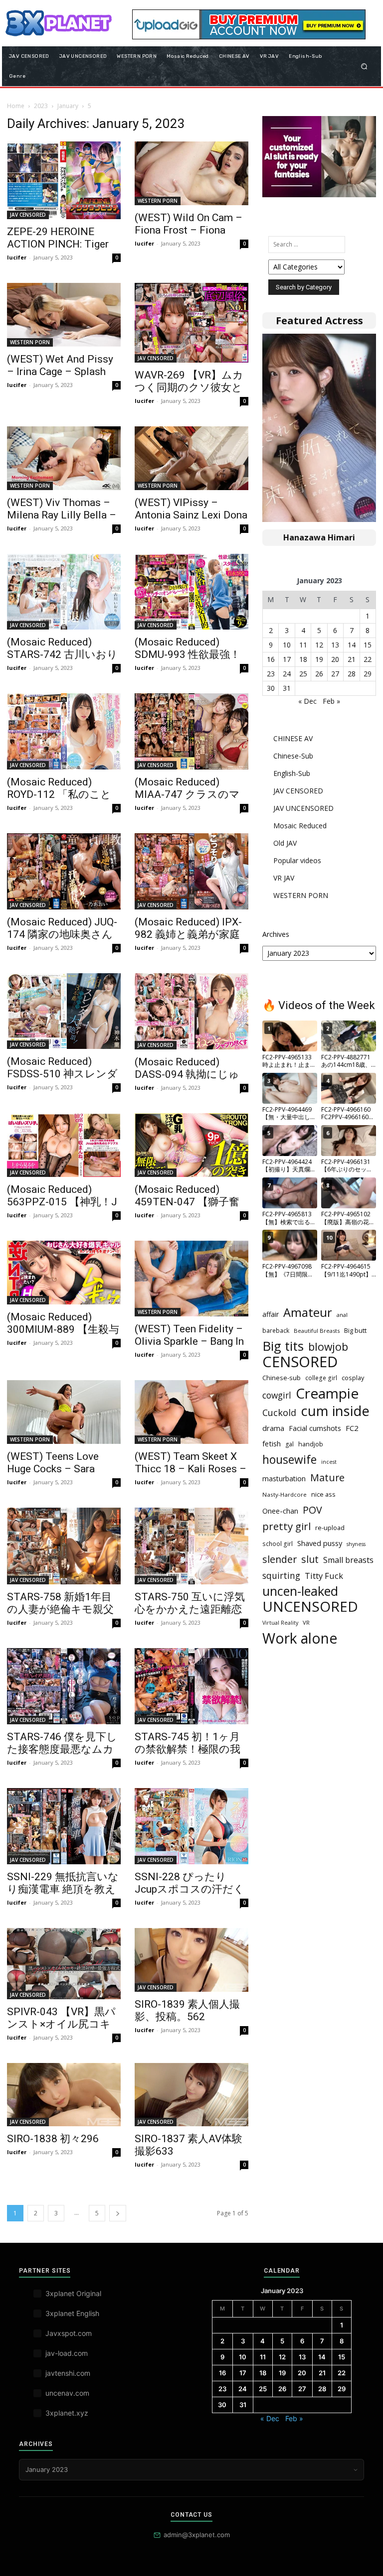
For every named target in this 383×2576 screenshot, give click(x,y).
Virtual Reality (280, 1623)
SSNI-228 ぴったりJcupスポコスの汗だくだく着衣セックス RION (191, 1889)
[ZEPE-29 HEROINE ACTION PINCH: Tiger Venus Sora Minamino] (64, 180)
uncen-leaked (300, 1591)
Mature (327, 1478)
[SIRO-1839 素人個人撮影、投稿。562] (191, 1960)
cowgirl (277, 1395)
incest (329, 1462)
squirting (281, 1576)
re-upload (330, 1528)
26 (319, 674)
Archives (276, 934)
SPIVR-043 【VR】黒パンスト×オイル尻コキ (61, 2018)
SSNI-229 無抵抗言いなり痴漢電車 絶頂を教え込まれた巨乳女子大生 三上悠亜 (63, 1895)
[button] (364, 66)
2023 (41, 106)
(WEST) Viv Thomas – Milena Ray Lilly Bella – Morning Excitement (62, 515)
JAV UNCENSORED (303, 808)
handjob (311, 1444)
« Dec (307, 701)
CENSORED (300, 1362)
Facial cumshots (315, 1428)
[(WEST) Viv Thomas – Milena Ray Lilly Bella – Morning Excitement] (64, 458)
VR (306, 1622)
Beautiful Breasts (317, 1331)
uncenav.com (67, 2393)
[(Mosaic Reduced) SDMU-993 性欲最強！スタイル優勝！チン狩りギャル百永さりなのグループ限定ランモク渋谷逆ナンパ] (191, 592)
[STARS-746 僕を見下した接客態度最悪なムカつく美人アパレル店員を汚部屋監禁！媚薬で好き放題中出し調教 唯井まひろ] (64, 1686)
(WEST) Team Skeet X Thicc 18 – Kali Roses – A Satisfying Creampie (191, 1469)
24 (287, 674)
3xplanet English (72, 2313)
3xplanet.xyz (67, 2413)
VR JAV (284, 878)
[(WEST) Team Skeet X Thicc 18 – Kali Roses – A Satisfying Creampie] (191, 1412)
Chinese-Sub (293, 756)
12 (319, 645)
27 (335, 674)
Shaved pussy (320, 1543)
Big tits (283, 1346)
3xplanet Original (73, 2293)
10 (287, 645)
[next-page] (118, 2213)
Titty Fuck (324, 1576)
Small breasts (348, 1560)
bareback (276, 1331)
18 (303, 659)
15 (368, 645)
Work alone (300, 1638)
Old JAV (285, 843)
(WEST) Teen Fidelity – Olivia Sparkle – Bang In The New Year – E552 (189, 1341)
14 (352, 645)
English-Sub (292, 773)
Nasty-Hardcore (285, 1494)
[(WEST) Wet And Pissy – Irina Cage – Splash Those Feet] (64, 315)
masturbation (284, 1479)
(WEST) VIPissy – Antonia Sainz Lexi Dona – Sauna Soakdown (191, 515)
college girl (321, 1378)
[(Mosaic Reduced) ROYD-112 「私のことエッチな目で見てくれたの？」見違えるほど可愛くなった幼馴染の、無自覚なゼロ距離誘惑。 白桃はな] (64, 731)
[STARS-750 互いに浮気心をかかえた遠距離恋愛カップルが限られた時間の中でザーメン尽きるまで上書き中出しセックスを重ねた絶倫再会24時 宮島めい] (191, 1546)
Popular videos (297, 860)
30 (271, 688)
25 (303, 674)
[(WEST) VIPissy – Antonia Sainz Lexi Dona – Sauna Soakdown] (191, 458)
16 (271, 659)
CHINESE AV (293, 738)
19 (319, 659)
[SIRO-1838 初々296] (64, 2095)
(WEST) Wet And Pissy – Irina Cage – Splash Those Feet (60, 372)
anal (342, 1315)
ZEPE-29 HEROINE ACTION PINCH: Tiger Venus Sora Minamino (58, 244)
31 (287, 688)
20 (335, 659)
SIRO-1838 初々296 (53, 2139)
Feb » (331, 701)
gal (289, 1444)
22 (368, 659)
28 (352, 674)
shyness (356, 1544)
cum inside (335, 1411)
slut (310, 1559)
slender (280, 1559)
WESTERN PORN (158, 201)
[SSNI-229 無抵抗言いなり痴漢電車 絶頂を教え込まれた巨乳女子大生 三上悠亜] (64, 1826)
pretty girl (287, 1526)
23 (271, 674)
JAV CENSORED (28, 215)
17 (287, 659)
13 (335, 645)
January (68, 106)
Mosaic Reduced (300, 826)
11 (303, 645)
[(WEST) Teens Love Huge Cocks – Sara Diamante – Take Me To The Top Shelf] (64, 1412)
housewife (289, 1460)
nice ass (323, 1494)
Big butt (355, 1330)
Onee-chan (280, 1511)
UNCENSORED (310, 1607)
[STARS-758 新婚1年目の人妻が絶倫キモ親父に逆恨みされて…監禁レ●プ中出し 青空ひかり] (64, 1546)
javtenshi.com (68, 2373)
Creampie (327, 1393)
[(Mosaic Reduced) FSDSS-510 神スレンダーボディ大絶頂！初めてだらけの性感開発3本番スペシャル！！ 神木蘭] (64, 1011)
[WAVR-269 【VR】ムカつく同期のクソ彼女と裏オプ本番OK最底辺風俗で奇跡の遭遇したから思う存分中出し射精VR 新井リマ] (191, 323)
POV (312, 1510)
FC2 (352, 1428)
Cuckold (279, 1413)
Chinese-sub (282, 1378)
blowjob (328, 1347)
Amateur (308, 1313)
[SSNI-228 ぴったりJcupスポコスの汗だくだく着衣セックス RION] (191, 1826)
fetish (272, 1443)
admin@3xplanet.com (197, 2535)
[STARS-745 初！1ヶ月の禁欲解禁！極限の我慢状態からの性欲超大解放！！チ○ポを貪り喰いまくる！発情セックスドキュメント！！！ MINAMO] (191, 1686)
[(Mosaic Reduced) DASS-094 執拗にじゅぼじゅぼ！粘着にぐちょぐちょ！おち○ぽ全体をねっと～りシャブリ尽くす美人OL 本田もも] (191, 1011)
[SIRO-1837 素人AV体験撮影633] (191, 2095)
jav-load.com (67, 2353)
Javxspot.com (69, 2333)
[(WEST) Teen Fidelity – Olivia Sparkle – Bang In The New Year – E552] (191, 1279)
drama (273, 1428)
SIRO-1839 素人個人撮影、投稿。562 (187, 2010)
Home (16, 106)
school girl (278, 1544)
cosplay (353, 1378)
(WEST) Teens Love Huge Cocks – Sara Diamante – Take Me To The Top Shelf (63, 1475)
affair (271, 1314)
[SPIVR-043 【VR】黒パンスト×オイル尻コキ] (64, 1963)
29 (368, 674)
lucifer (17, 257)
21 (352, 659)
